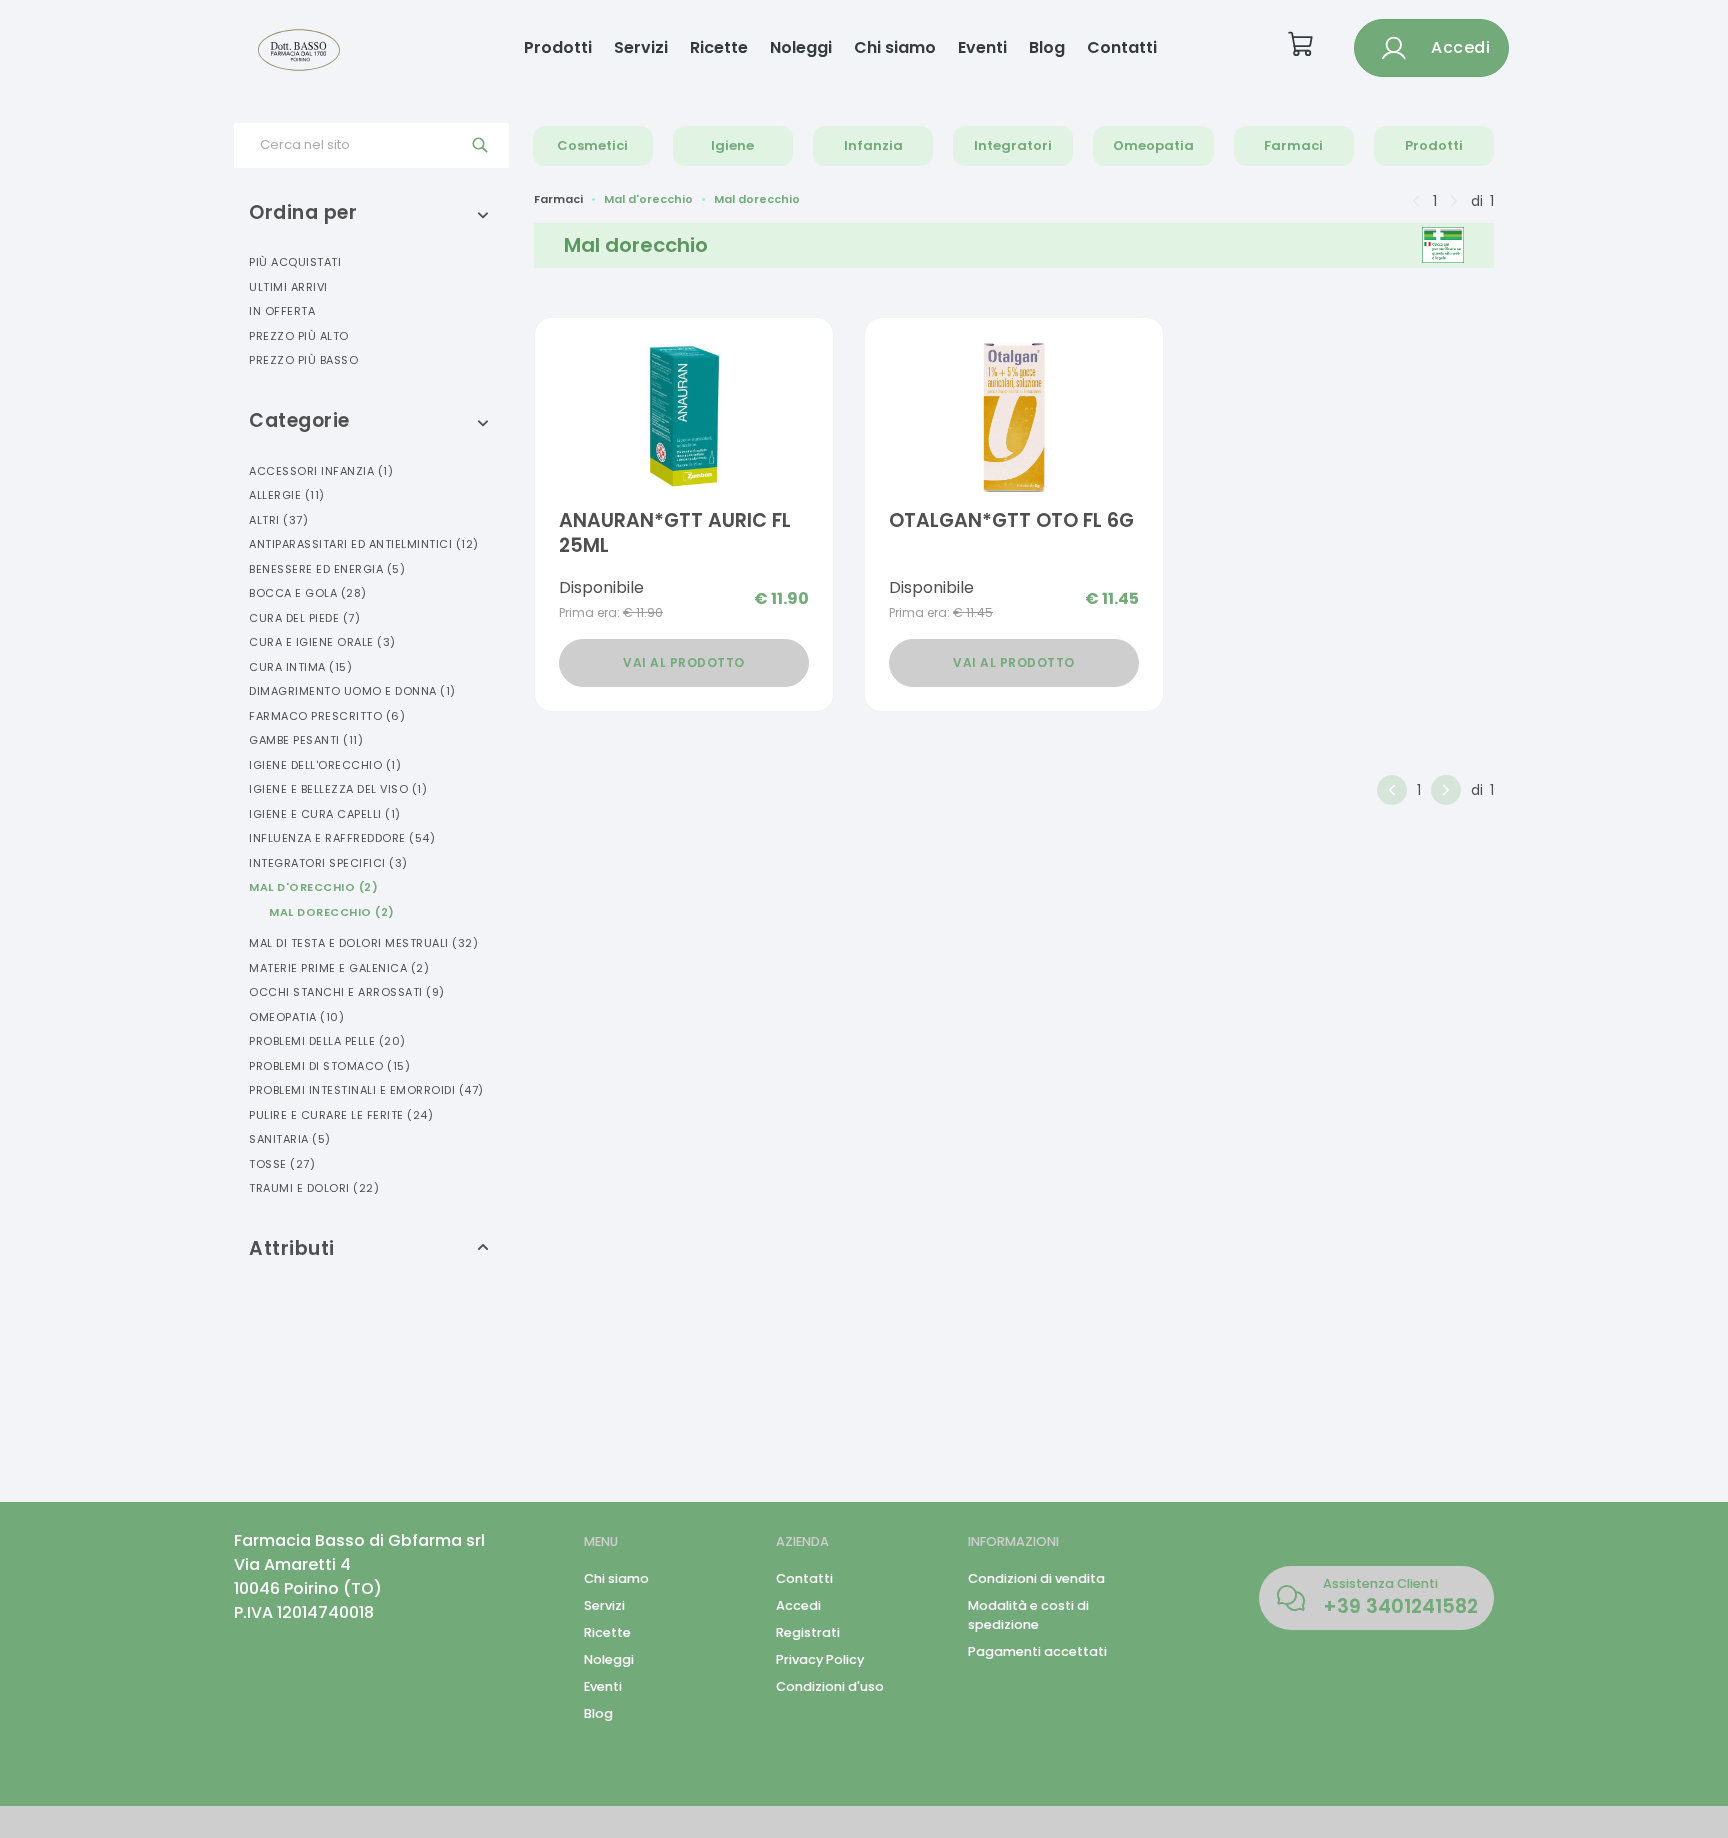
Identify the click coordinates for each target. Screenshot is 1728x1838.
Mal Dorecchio (332, 912)
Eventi (982, 47)
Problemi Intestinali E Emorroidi (366, 1090)
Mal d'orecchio (648, 199)
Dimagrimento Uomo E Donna (352, 691)
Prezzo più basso (303, 360)
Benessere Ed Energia (327, 569)
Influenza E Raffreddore (342, 838)
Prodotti (558, 47)
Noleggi (801, 47)
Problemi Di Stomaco (329, 1066)
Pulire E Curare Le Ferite (341, 1115)
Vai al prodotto (684, 662)
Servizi (641, 47)
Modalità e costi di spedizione (1028, 1615)
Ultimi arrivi (288, 287)
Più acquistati (295, 262)
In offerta (282, 311)
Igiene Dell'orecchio (325, 765)
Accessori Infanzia (321, 471)
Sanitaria (290, 1139)
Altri (278, 520)
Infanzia (873, 145)
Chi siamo (895, 47)
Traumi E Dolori (314, 1188)
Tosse (282, 1164)
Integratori (1013, 145)
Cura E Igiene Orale (322, 642)
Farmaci (1293, 145)
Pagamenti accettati (1037, 1651)
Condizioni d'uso (830, 1686)
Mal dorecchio (757, 199)
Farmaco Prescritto (327, 716)
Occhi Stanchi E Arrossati (347, 992)
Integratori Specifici (328, 863)
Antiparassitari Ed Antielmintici (364, 544)
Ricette (719, 47)
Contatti (1122, 47)
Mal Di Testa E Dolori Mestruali (363, 943)
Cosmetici (592, 145)
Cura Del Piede (304, 618)
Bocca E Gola (308, 593)
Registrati (808, 1632)
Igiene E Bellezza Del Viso (338, 789)
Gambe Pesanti (306, 740)
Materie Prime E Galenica (339, 968)
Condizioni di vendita (1036, 1578)
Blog (1047, 47)
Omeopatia (1153, 145)
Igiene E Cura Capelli (325, 814)
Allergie (287, 495)
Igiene (732, 145)
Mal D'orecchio (313, 887)
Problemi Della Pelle (327, 1041)
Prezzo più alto (299, 336)
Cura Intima (300, 667)
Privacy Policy (820, 1659)
